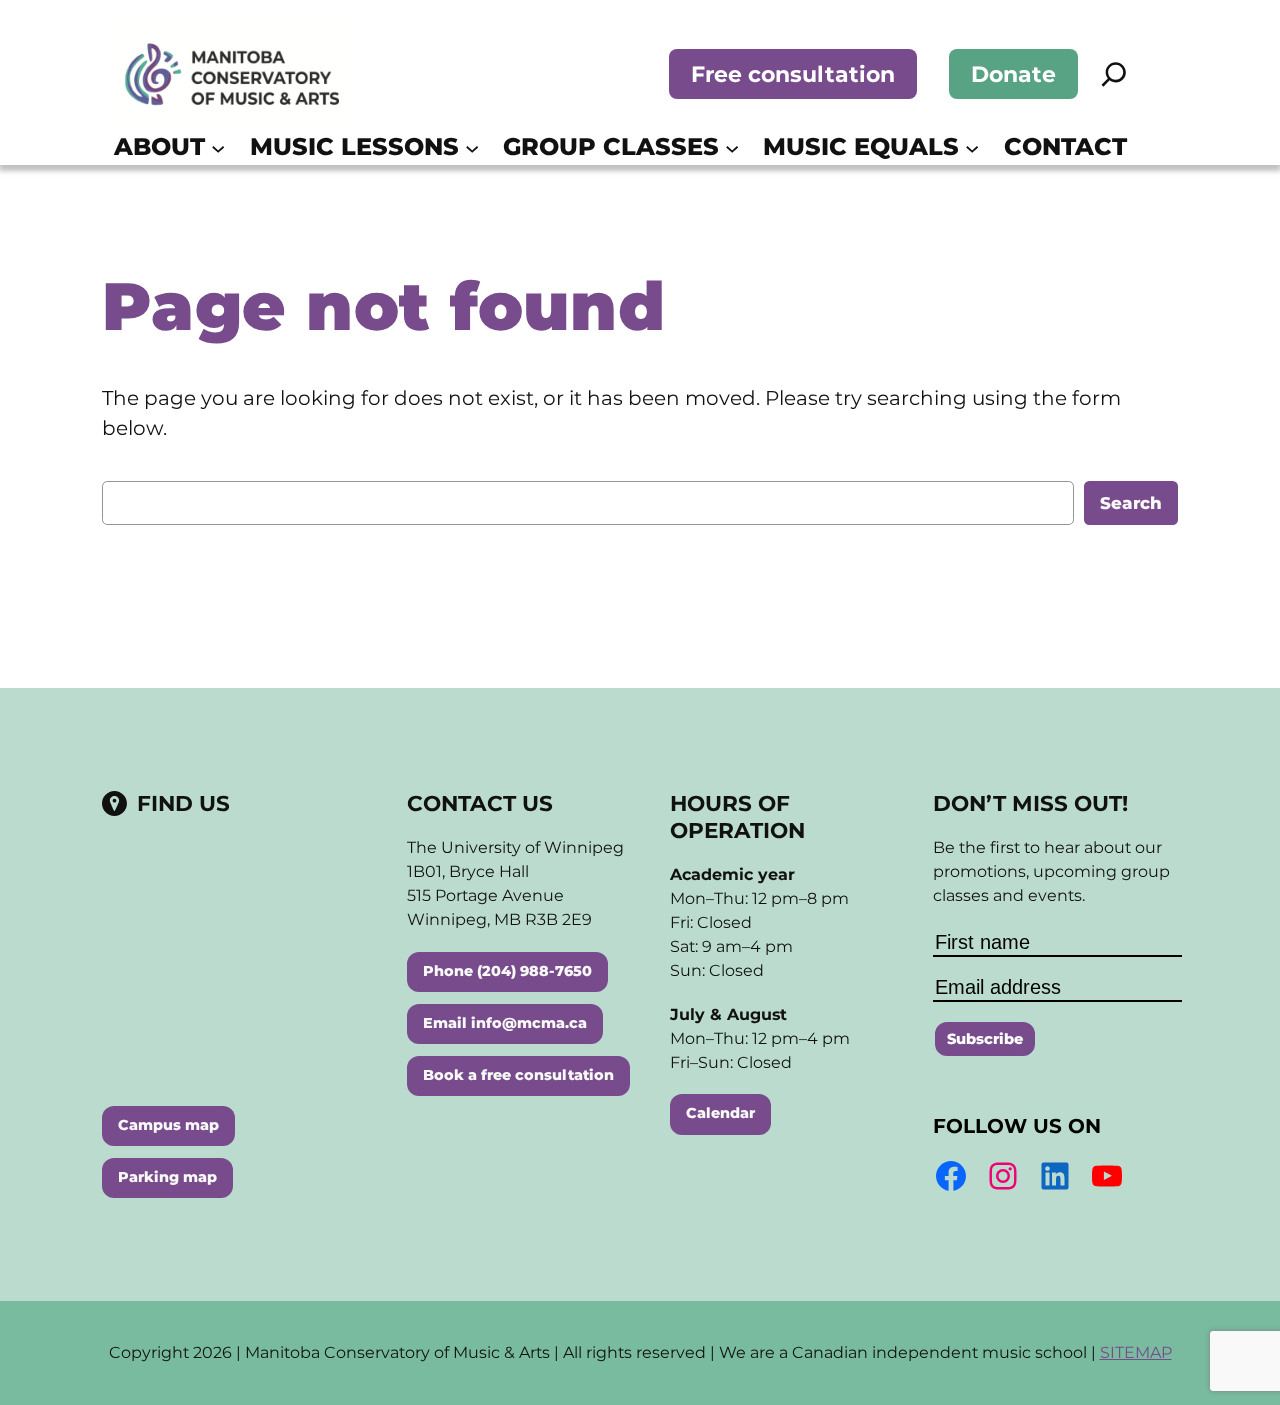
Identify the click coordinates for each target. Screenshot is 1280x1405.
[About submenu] (218, 147)
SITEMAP (1136, 1352)
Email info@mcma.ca (505, 1023)
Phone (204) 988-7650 (507, 971)
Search (1131, 503)
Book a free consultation (518, 1075)
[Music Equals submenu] (972, 147)
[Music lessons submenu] (472, 147)
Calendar (720, 1113)
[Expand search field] (1114, 74)
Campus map (168, 1125)
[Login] (1156, 147)
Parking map (167, 1177)
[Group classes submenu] (732, 147)
